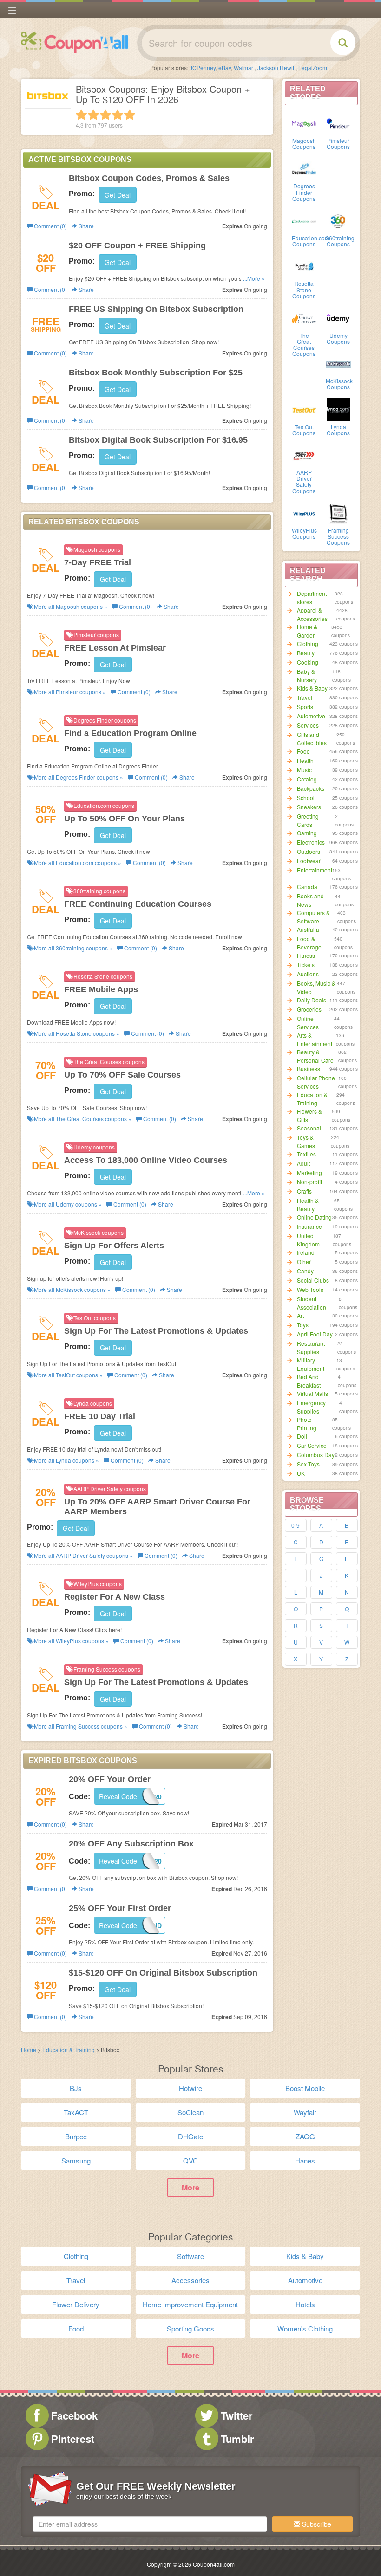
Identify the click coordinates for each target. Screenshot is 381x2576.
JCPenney (203, 68)
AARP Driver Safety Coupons (304, 481)
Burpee (76, 2136)
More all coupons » (70, 606)
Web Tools (310, 1289)
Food (303, 751)
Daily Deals (312, 1000)
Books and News (310, 900)
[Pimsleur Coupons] (338, 123)
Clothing (308, 643)
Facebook (74, 2415)
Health (305, 760)
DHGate (190, 2136)
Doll (302, 1436)
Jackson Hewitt (276, 68)
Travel (305, 697)
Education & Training (312, 1099)
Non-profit (309, 1182)
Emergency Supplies (311, 1407)
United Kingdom (308, 1240)
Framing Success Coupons (338, 536)
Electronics (311, 842)
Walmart (244, 68)
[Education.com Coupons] (304, 220)
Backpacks (311, 788)
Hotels (305, 2304)
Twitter (237, 2415)
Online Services (308, 1023)
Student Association (312, 1303)
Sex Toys (308, 1464)
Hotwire (190, 2088)
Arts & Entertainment (315, 1039)
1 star (81, 115)
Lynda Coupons (338, 430)
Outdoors (309, 851)
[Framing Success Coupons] (338, 513)
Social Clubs (313, 1280)
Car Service (312, 1445)
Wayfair (305, 2112)
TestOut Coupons (304, 430)
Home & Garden (307, 631)
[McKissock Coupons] (338, 363)
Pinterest (73, 2439)
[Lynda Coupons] (338, 409)
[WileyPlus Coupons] (304, 513)
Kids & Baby (312, 688)
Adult (303, 1163)
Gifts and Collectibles (312, 739)
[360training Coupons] (338, 220)
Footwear (309, 861)
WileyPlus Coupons (304, 533)
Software (190, 2256)
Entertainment (315, 870)
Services (308, 725)
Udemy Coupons (338, 338)
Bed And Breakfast (309, 1381)
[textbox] (150, 2524)
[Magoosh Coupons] (304, 123)
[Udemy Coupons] (338, 318)
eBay (225, 68)
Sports (305, 707)
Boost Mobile (305, 2088)
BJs (76, 2088)
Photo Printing (307, 1424)
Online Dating (314, 1217)
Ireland (306, 1252)
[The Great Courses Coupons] (304, 318)
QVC (190, 2160)
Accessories (190, 2280)
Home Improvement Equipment (190, 2304)
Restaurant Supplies (311, 1347)
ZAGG (305, 2136)
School (306, 797)
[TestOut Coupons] (304, 409)
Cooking (308, 662)
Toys (303, 1325)
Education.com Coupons (311, 241)
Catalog (307, 779)
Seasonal (309, 1128)
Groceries (309, 1009)
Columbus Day (316, 1455)
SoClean (190, 2112)
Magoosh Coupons (304, 143)
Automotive (311, 716)
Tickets (306, 965)
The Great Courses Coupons (304, 345)
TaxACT (76, 2112)
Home (29, 2050)
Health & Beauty (308, 1204)
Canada (307, 887)
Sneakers (309, 807)
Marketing (309, 1172)
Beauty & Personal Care (315, 1056)
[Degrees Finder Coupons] (304, 168)
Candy (305, 1271)
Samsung (76, 2160)
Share (85, 226)
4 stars (118, 115)
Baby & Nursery (307, 675)
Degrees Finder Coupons (304, 192)
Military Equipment (311, 1364)
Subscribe (316, 2524)
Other (304, 1262)
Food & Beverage (309, 943)
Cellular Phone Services (316, 1082)
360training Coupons (340, 241)
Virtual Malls (312, 1393)
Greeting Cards (308, 820)
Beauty (306, 653)
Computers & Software (313, 917)
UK (301, 1473)
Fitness (306, 955)
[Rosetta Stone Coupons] (304, 266)
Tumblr (237, 2439)
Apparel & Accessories (312, 614)
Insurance (309, 1226)
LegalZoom (313, 68)
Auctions (308, 974)
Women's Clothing (305, 2328)
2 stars (93, 115)
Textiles (306, 1154)
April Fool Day (315, 1334)
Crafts (304, 1191)
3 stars (105, 115)
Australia (308, 929)
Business (309, 1068)
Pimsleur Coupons (338, 143)
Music (304, 770)
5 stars (130, 115)
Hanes (305, 2160)
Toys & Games (306, 1141)
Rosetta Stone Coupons (304, 289)
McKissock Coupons (339, 384)
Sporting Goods (190, 2328)
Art (300, 1315)
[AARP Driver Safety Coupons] (304, 455)
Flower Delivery (76, 2304)
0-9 (296, 1525)
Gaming (307, 833)
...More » (254, 278)
